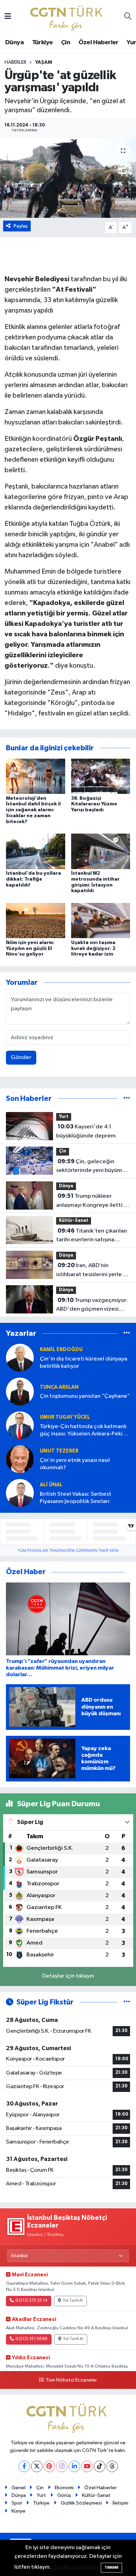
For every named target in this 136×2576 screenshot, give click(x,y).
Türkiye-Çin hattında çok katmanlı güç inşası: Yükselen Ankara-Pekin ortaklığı (83, 1431)
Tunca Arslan (59, 1387)
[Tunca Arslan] (20, 1392)
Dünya (14, 43)
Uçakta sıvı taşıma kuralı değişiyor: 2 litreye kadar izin (93, 949)
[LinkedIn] (74, 2466)
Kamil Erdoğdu (61, 1350)
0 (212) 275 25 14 (31, 2301)
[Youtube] (87, 2466)
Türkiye (43, 43)
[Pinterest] (49, 2466)
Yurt (64, 1117)
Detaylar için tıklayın (68, 1976)
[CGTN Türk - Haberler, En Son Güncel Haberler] (68, 17)
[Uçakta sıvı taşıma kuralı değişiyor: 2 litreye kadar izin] (101, 921)
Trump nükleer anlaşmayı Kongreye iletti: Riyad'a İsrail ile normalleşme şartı (90, 1201)
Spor (17, 2503)
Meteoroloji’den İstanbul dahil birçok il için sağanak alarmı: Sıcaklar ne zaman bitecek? (33, 810)
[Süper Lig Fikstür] (127, 2002)
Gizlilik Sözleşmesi (81, 2503)
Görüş (64, 2495)
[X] (37, 2466)
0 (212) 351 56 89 (31, 2339)
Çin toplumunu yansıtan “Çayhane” (85, 1396)
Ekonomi (64, 2488)
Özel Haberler (99, 43)
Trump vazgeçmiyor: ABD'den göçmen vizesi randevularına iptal (92, 1305)
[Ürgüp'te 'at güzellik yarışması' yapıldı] (68, 178)
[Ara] (128, 17)
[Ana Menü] (8, 17)
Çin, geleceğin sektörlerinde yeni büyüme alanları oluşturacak (91, 1167)
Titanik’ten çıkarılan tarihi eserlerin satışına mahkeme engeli (92, 1236)
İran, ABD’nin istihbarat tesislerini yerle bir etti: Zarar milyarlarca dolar (93, 1271)
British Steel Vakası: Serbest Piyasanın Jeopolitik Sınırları (75, 1498)
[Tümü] (127, 1099)
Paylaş (21, 226)
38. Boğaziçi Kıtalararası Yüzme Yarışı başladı (94, 804)
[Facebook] (24, 2466)
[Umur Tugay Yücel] (20, 1425)
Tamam (111, 2567)
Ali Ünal (51, 1485)
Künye (18, 2511)
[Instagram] (62, 2466)
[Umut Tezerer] (20, 1459)
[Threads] (112, 2466)
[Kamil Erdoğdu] (20, 1358)
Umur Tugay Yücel (65, 1417)
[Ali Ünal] (20, 1493)
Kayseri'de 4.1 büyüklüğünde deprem (86, 1131)
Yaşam (44, 62)
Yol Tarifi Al (73, 2301)
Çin (66, 43)
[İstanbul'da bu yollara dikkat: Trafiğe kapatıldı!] (36, 851)
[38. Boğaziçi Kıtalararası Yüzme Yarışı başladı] (101, 776)
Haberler (16, 62)
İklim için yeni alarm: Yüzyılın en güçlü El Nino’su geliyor (30, 949)
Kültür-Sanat (74, 1221)
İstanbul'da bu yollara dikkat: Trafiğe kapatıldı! (33, 879)
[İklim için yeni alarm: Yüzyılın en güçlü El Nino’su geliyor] (36, 921)
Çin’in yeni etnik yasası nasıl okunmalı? (75, 1464)
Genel (18, 2488)
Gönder (21, 1057)
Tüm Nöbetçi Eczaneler (71, 2380)
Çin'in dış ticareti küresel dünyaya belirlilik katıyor (84, 1363)
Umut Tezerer (59, 1451)
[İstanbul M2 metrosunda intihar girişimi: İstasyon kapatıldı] (101, 851)
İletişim (120, 2503)
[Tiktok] (100, 2466)
